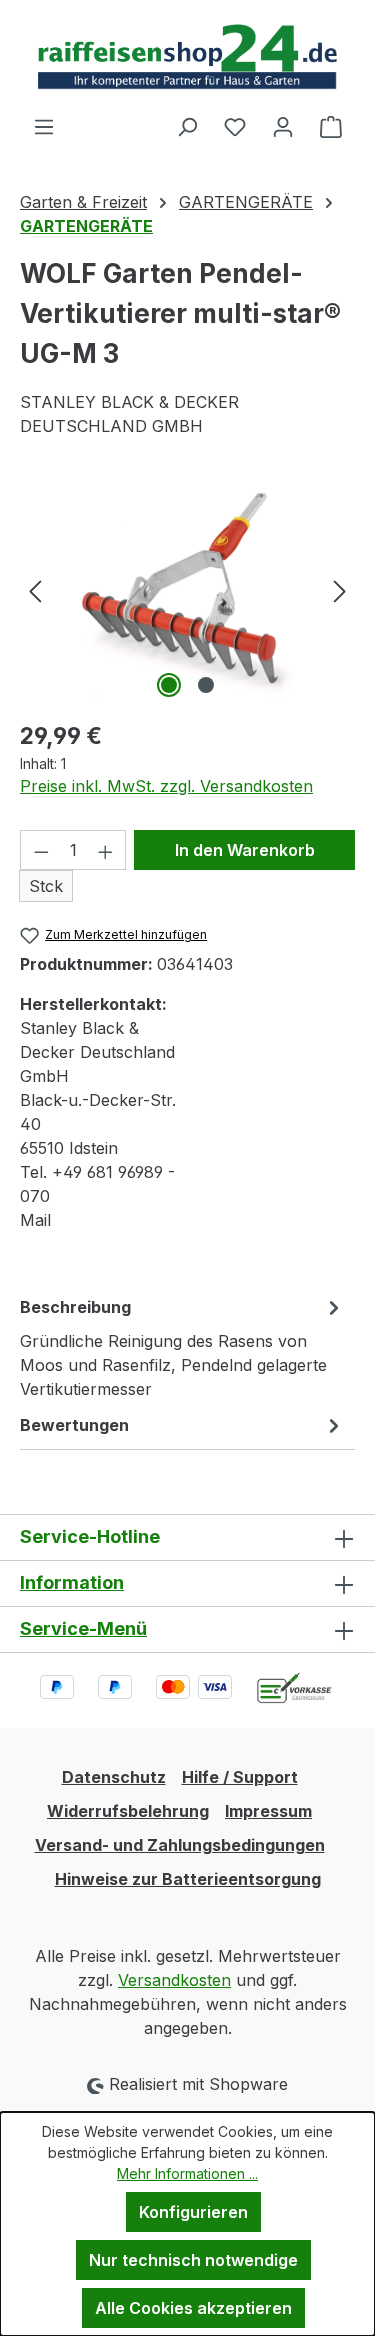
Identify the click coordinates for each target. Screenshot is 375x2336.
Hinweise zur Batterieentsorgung (188, 1879)
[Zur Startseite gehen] (187, 57)
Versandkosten (174, 1980)
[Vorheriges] (35, 590)
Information (72, 1582)
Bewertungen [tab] (74, 1425)
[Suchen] (187, 126)
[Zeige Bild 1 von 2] (169, 685)
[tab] (182, 1347)
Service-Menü (83, 1628)
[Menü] (44, 126)
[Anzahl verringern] (41, 850)
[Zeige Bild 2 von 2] (206, 685)
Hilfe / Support (240, 1777)
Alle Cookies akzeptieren (193, 2308)
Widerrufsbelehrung (128, 1811)
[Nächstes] (340, 590)
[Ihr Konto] (283, 126)
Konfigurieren (193, 2212)
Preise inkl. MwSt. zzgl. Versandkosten (166, 786)
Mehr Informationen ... (187, 2173)
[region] (187, 590)
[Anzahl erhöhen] (106, 850)
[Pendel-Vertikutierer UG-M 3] (187, 590)
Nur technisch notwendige (193, 2260)
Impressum (268, 1811)
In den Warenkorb (245, 850)
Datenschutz (114, 1777)
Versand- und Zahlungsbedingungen (180, 1845)
